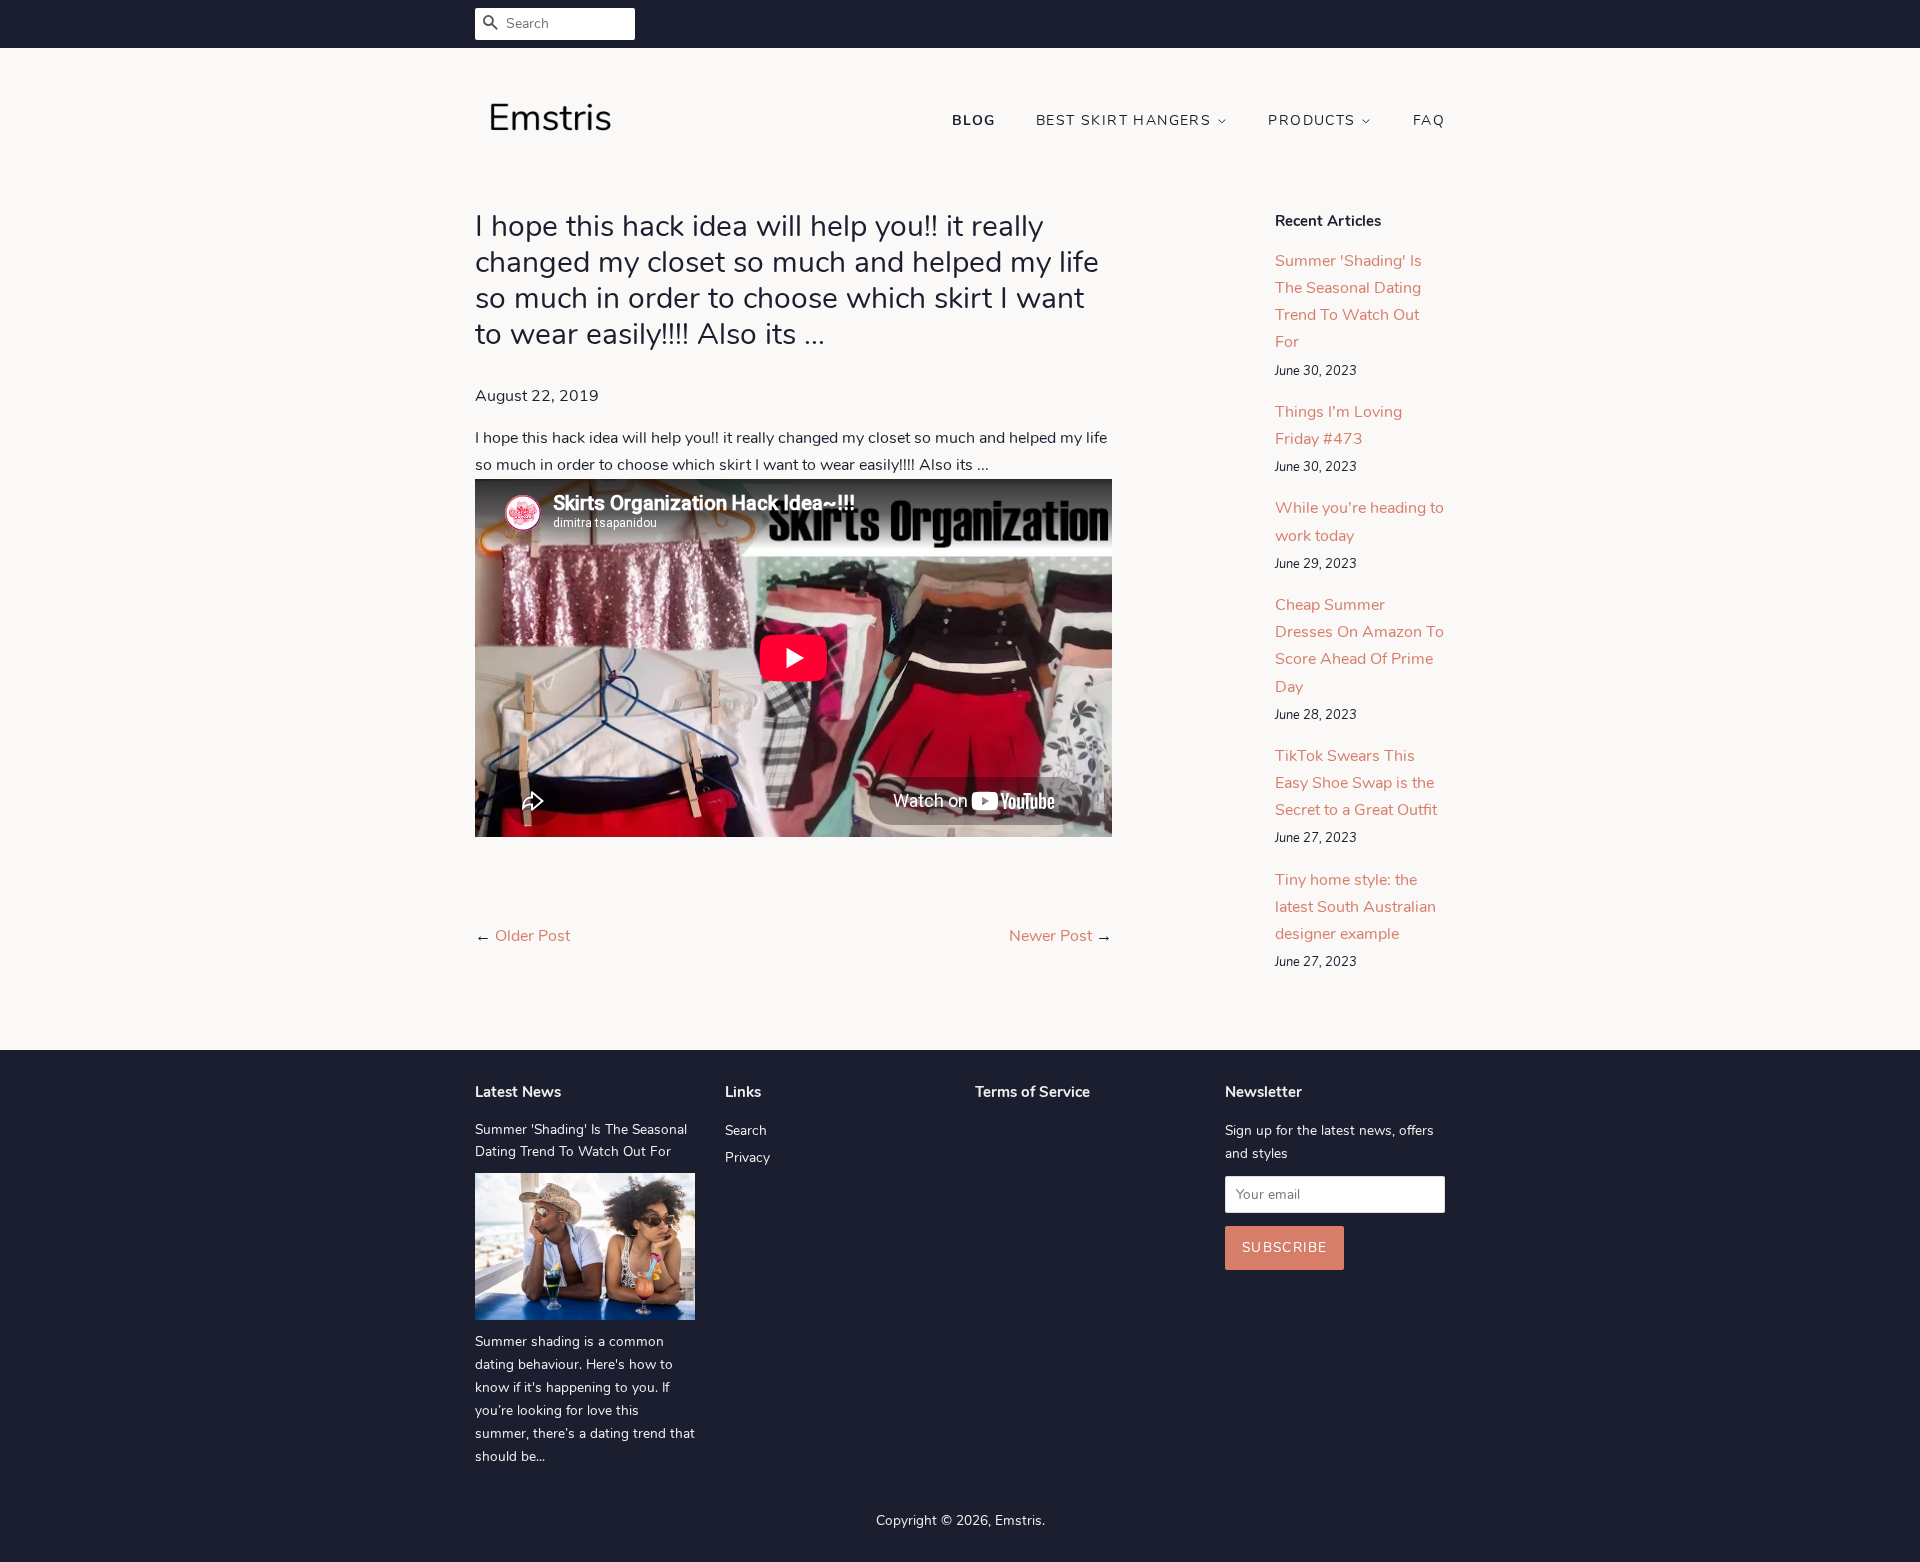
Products (1314, 120)
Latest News (518, 1092)
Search (746, 1130)
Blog (974, 120)
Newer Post (1050, 936)
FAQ (1429, 120)
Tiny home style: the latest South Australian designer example (1355, 907)
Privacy (747, 1157)
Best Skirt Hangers (1126, 120)
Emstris (1018, 1520)
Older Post (532, 936)
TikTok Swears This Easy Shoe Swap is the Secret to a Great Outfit (1356, 783)
